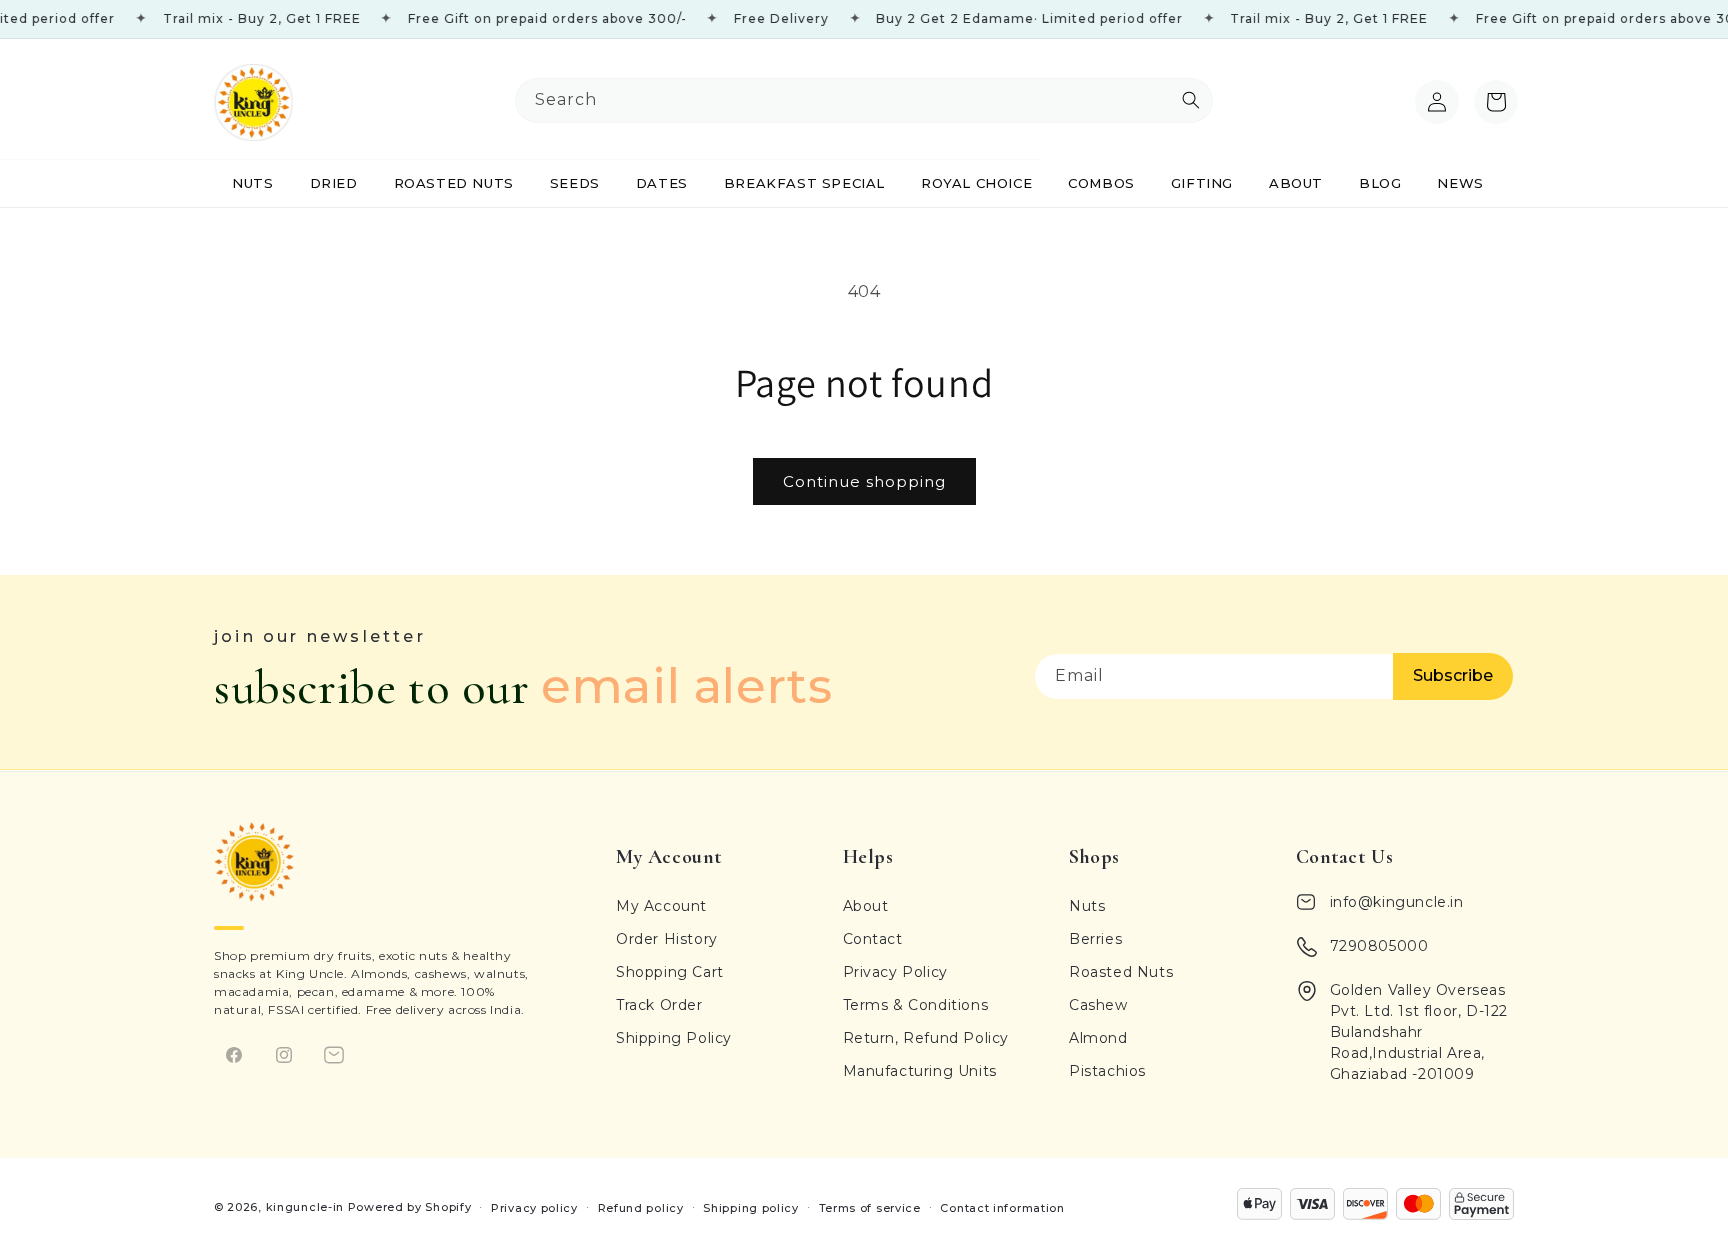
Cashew (1098, 1005)
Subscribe (1453, 675)
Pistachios (1107, 1071)
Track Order (659, 1005)
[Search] (1392, 102)
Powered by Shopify (410, 1207)
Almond (1098, 1038)
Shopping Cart (670, 972)
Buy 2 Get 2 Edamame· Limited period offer (999, 18)
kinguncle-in (305, 1207)
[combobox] (864, 100)
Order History (667, 939)
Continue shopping (864, 481)
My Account (661, 906)
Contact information (1002, 1207)
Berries (1095, 939)
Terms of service (870, 1207)
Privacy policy (534, 1207)
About (866, 906)
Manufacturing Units (920, 1071)
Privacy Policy (895, 972)
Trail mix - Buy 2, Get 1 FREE (232, 18)
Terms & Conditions (916, 1005)
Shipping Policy (674, 1038)
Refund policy (641, 1207)
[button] (1496, 102)
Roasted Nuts (1121, 972)
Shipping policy (751, 1207)
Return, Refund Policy (926, 1038)
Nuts (1087, 906)
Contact (873, 939)
